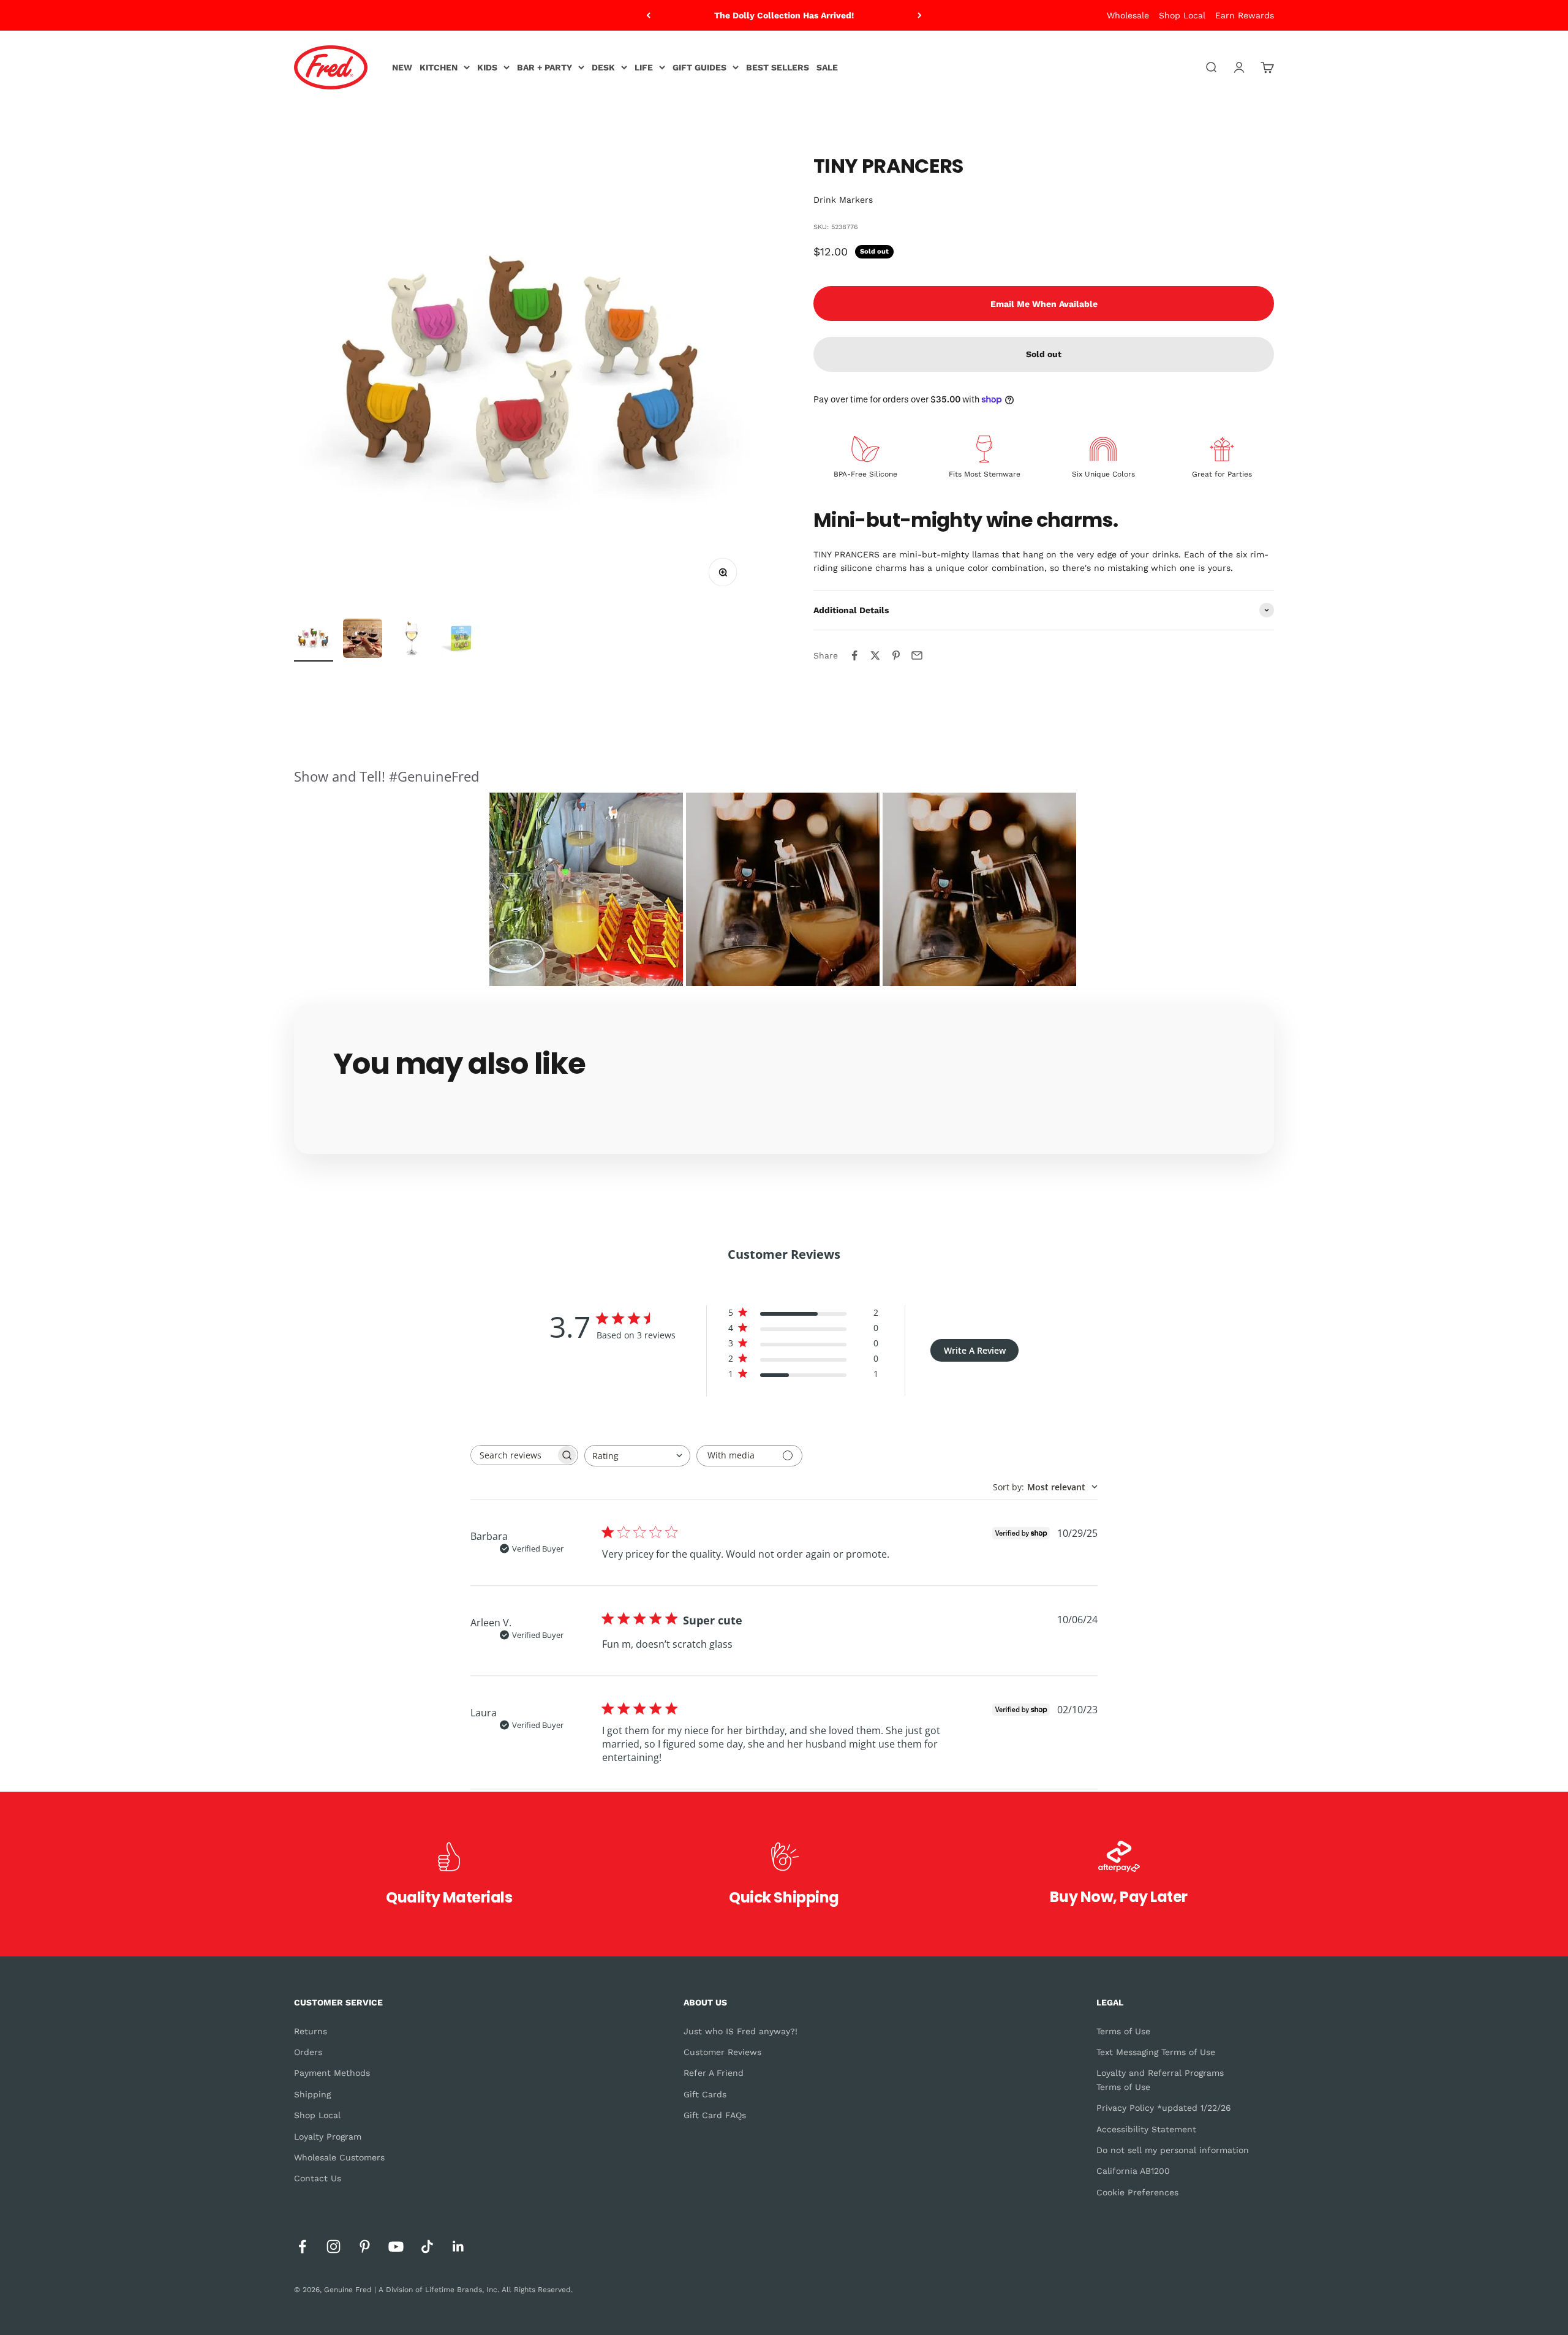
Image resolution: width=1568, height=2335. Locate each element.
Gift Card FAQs (715, 2115)
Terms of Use (1123, 2031)
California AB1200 (1133, 2171)
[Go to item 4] (461, 640)
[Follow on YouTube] (396, 2246)
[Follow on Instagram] (334, 2246)
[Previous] (648, 15)
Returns (311, 2031)
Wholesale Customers (339, 2157)
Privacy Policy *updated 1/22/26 (1164, 2108)
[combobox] (637, 1456)
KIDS (487, 67)
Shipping (312, 2094)
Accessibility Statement (1146, 2129)
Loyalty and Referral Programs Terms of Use (1160, 2080)
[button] (586, 889)
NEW (402, 67)
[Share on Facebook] (854, 655)
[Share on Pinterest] (896, 655)
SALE (827, 67)
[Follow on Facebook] (302, 2246)
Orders (308, 2052)
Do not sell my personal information (1173, 2150)
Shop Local (1182, 15)
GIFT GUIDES (699, 67)
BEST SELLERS (778, 67)
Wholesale (1128, 15)
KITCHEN (439, 67)
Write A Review (975, 1350)
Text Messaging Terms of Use (1156, 2052)
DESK (603, 67)
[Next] (920, 15)
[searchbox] (513, 1455)
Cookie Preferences (1137, 2192)
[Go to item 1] (314, 640)
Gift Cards (705, 2094)
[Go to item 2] (363, 640)
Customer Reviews (722, 2052)
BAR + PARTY (545, 67)
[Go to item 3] (412, 640)
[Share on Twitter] (875, 655)
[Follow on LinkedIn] (458, 2246)
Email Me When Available (1044, 304)
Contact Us (318, 2178)
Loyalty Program (328, 2137)
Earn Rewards (1245, 15)
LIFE (644, 67)
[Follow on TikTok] (427, 2246)
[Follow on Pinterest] (365, 2246)
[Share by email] (917, 655)
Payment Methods (332, 2073)
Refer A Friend (714, 2073)
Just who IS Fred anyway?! (741, 2031)
